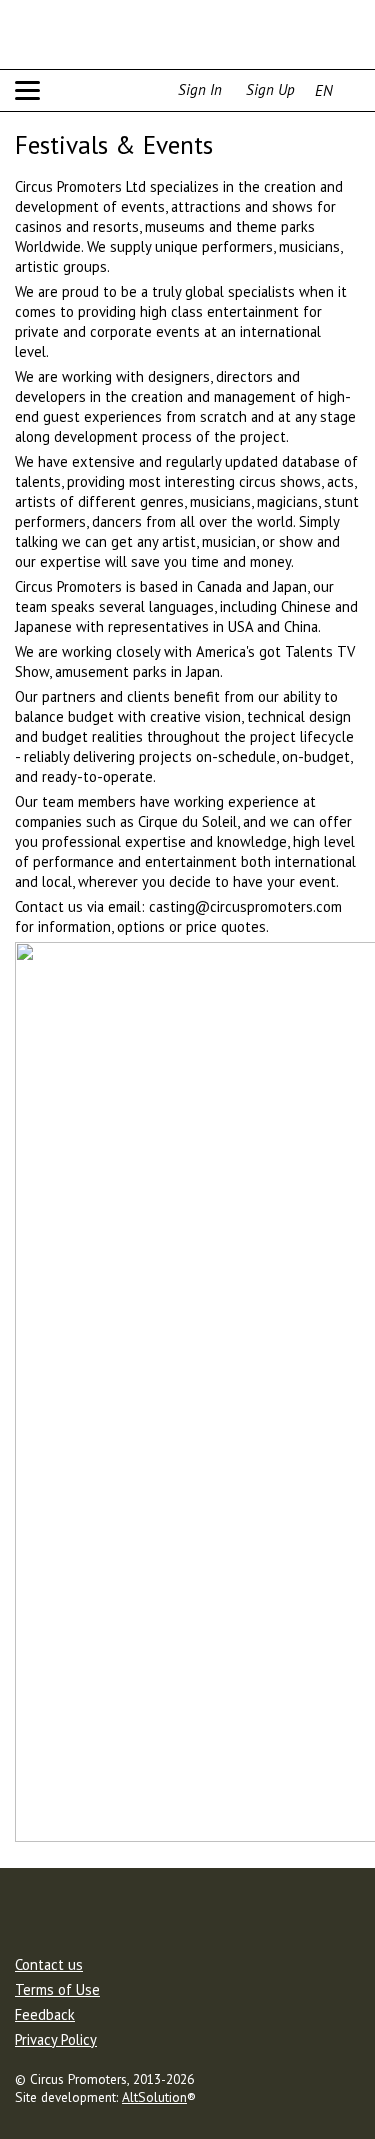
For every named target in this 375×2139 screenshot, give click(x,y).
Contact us (49, 1966)
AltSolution (154, 2097)
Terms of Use (57, 1991)
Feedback (45, 2016)
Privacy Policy (56, 2041)
